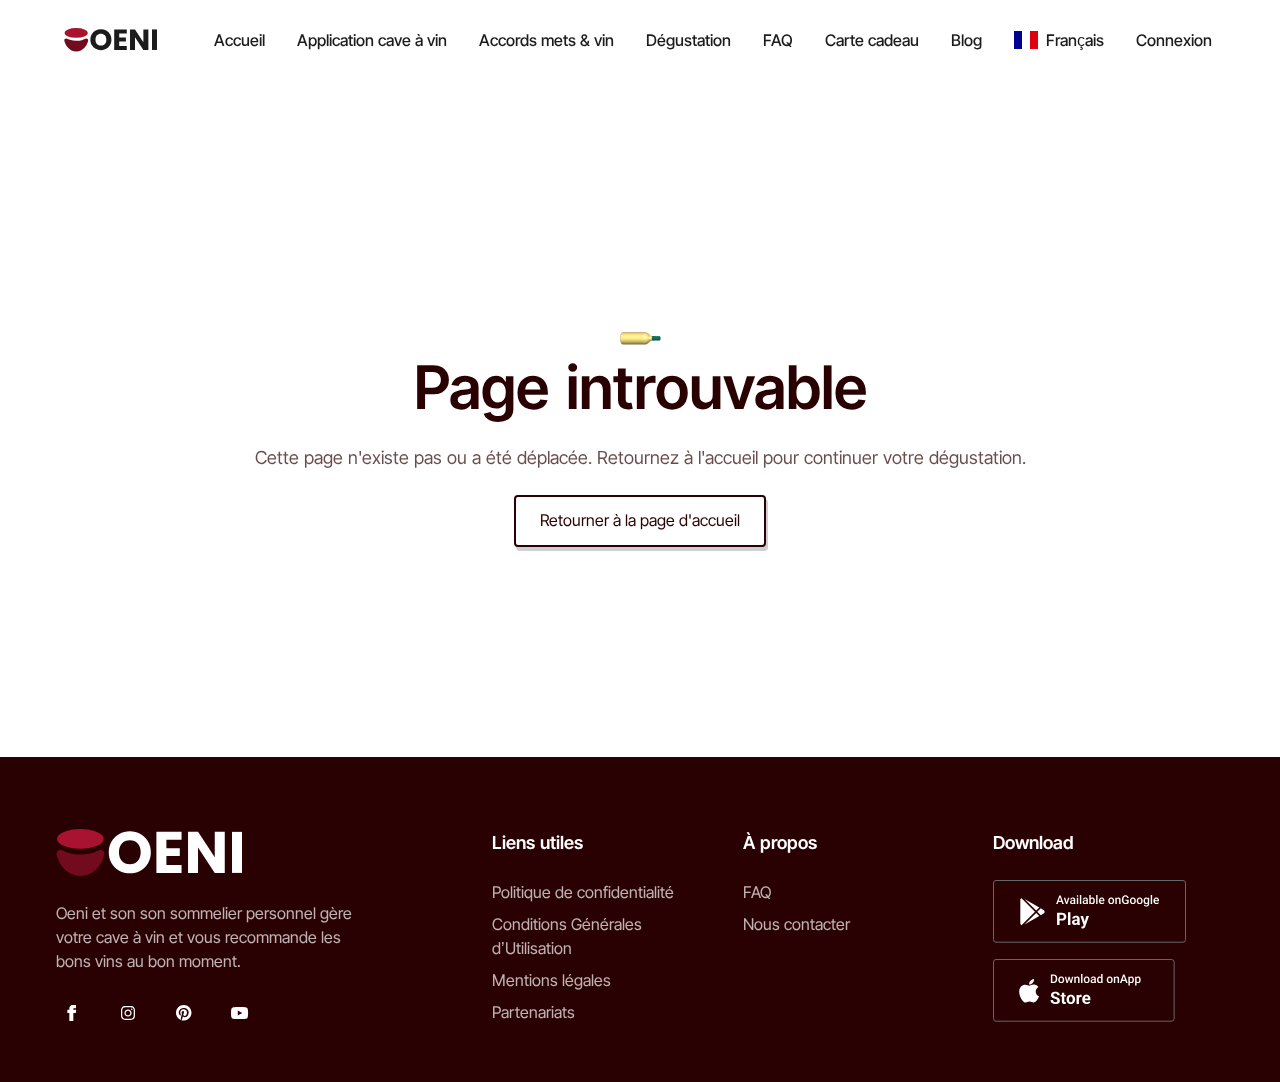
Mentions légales (551, 980)
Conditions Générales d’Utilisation (567, 936)
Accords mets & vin (546, 40)
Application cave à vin (372, 40)
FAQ (778, 40)
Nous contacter (796, 924)
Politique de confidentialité (583, 892)
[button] (1059, 40)
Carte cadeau (872, 40)
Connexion (1174, 40)
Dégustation (688, 40)
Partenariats (533, 1012)
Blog (966, 40)
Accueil (239, 40)
